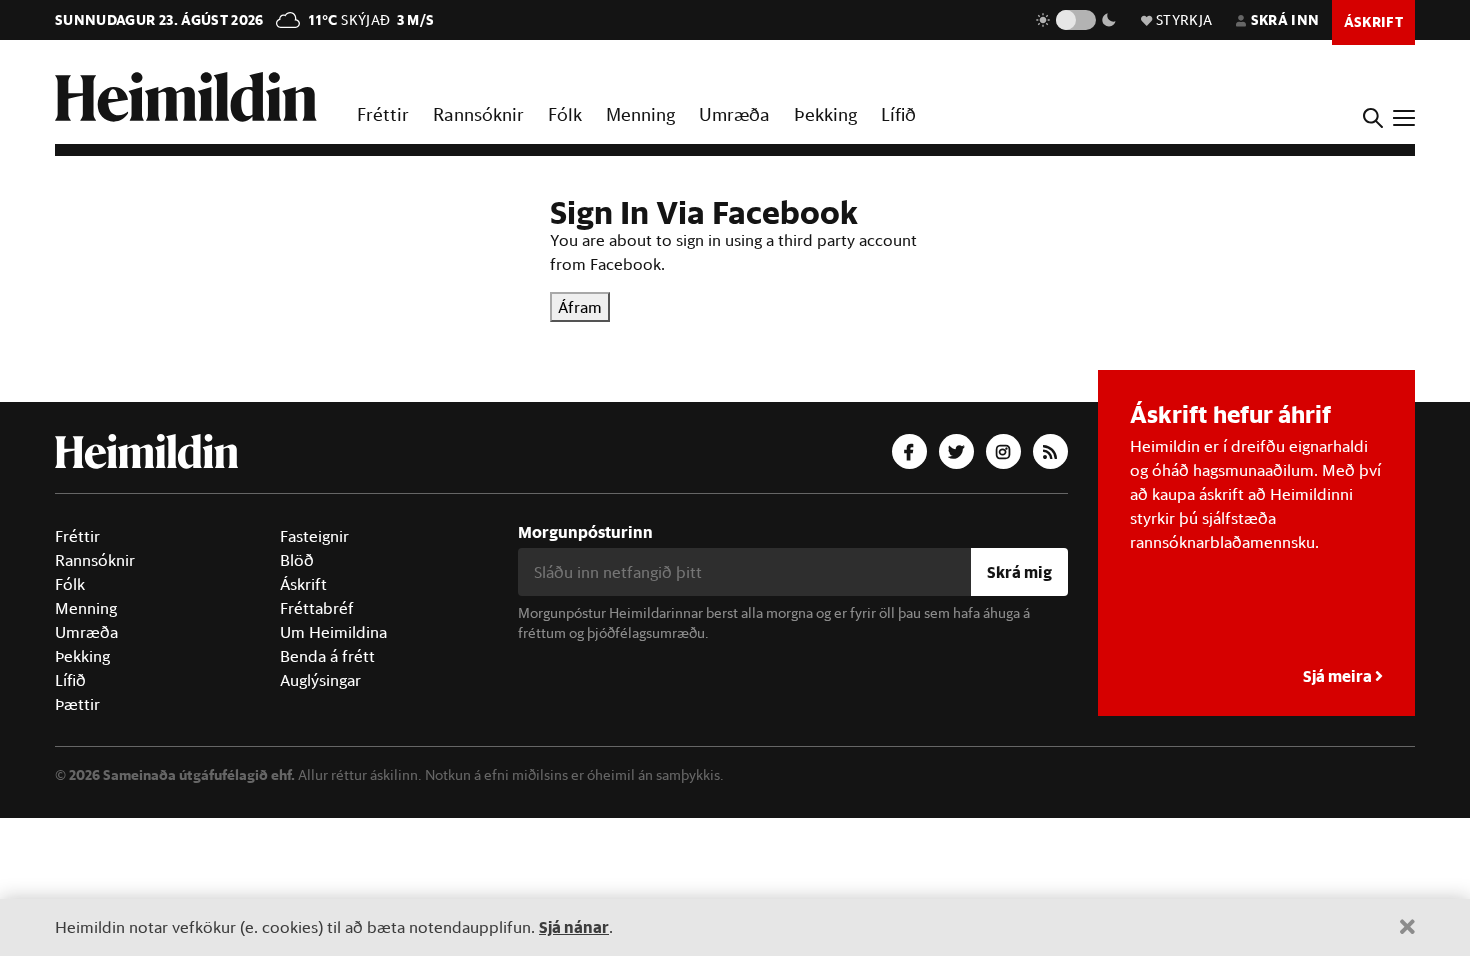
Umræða (734, 114)
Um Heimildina (333, 632)
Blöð (297, 560)
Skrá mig (1019, 571)
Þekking (825, 114)
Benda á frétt (327, 656)
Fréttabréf (317, 608)
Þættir (77, 704)
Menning (640, 114)
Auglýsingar (320, 680)
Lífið (898, 114)
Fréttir (383, 114)
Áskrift (303, 584)
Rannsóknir (478, 114)
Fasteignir (314, 536)
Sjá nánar (574, 926)
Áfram (580, 307)
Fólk (565, 114)
